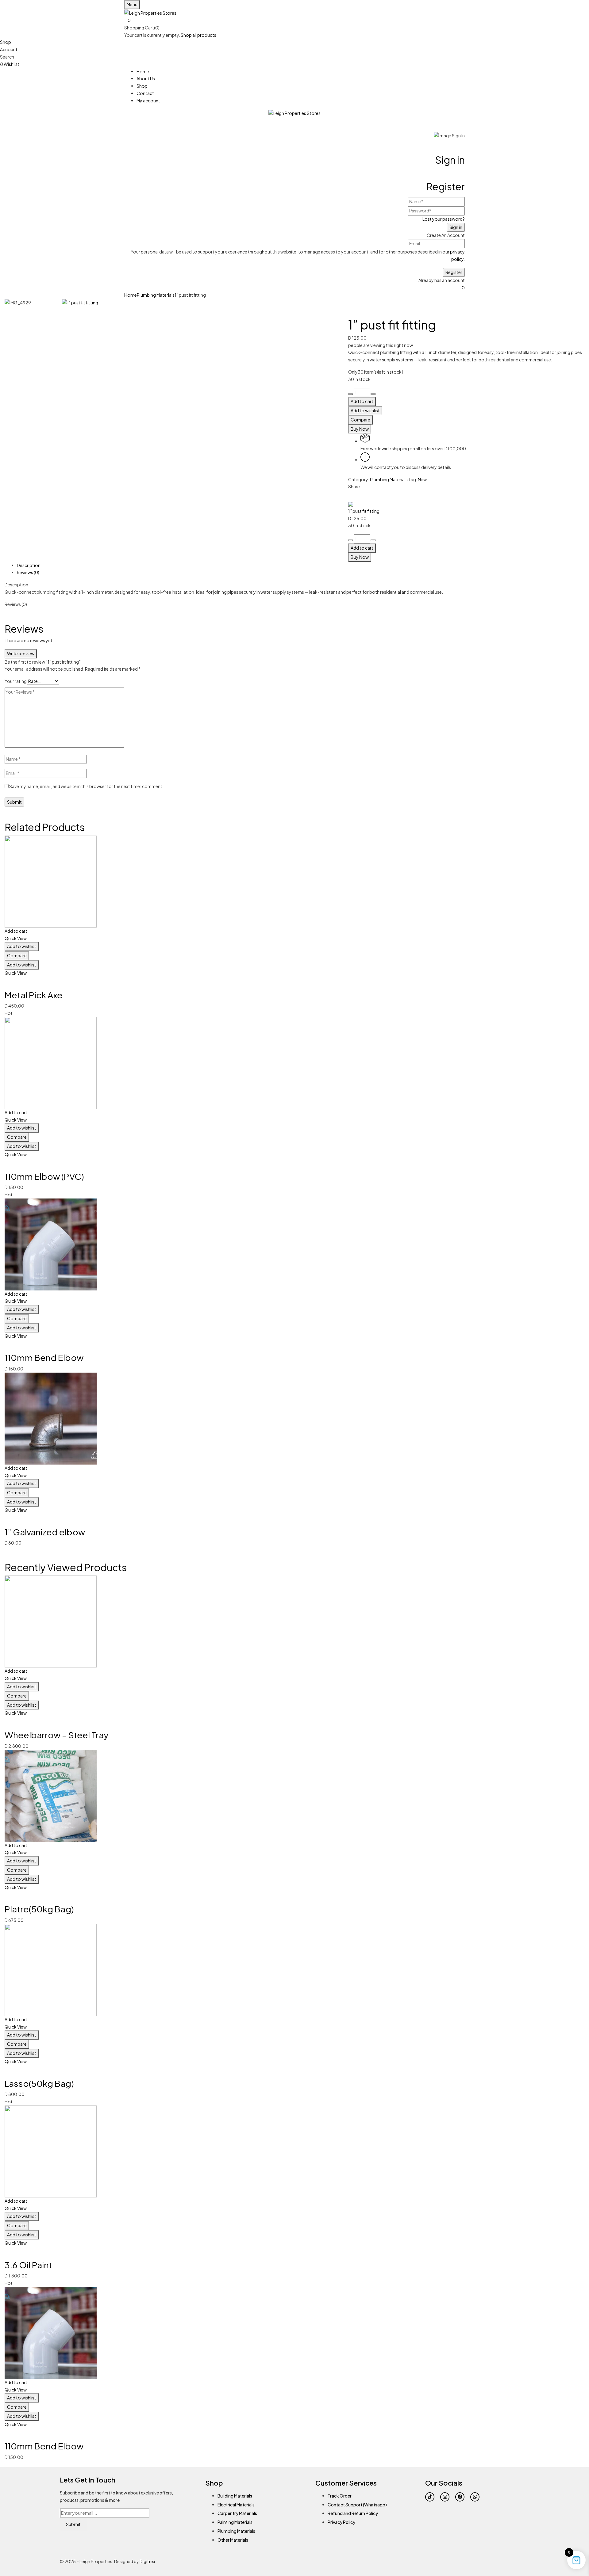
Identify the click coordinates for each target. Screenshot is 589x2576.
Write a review (21, 654)
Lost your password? (444, 219)
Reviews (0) (28, 572)
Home (131, 295)
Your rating (16, 681)
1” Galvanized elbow (45, 1532)
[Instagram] (445, 2497)
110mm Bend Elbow (44, 1357)
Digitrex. (148, 2561)
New (422, 479)
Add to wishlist (365, 410)
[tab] (301, 566)
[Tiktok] (430, 2497)
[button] (294, 21)
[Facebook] (460, 2497)
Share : (355, 486)
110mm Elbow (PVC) (44, 1176)
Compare (360, 420)
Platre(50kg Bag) (39, 1909)
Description (29, 565)
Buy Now (360, 429)
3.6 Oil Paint (28, 2265)
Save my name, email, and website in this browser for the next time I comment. (86, 786)
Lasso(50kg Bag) (39, 2083)
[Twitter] (350, 496)
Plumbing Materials (156, 295)
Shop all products (198, 35)
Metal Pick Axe (34, 995)
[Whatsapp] (475, 2497)
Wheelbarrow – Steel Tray (56, 1735)
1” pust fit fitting (364, 511)
